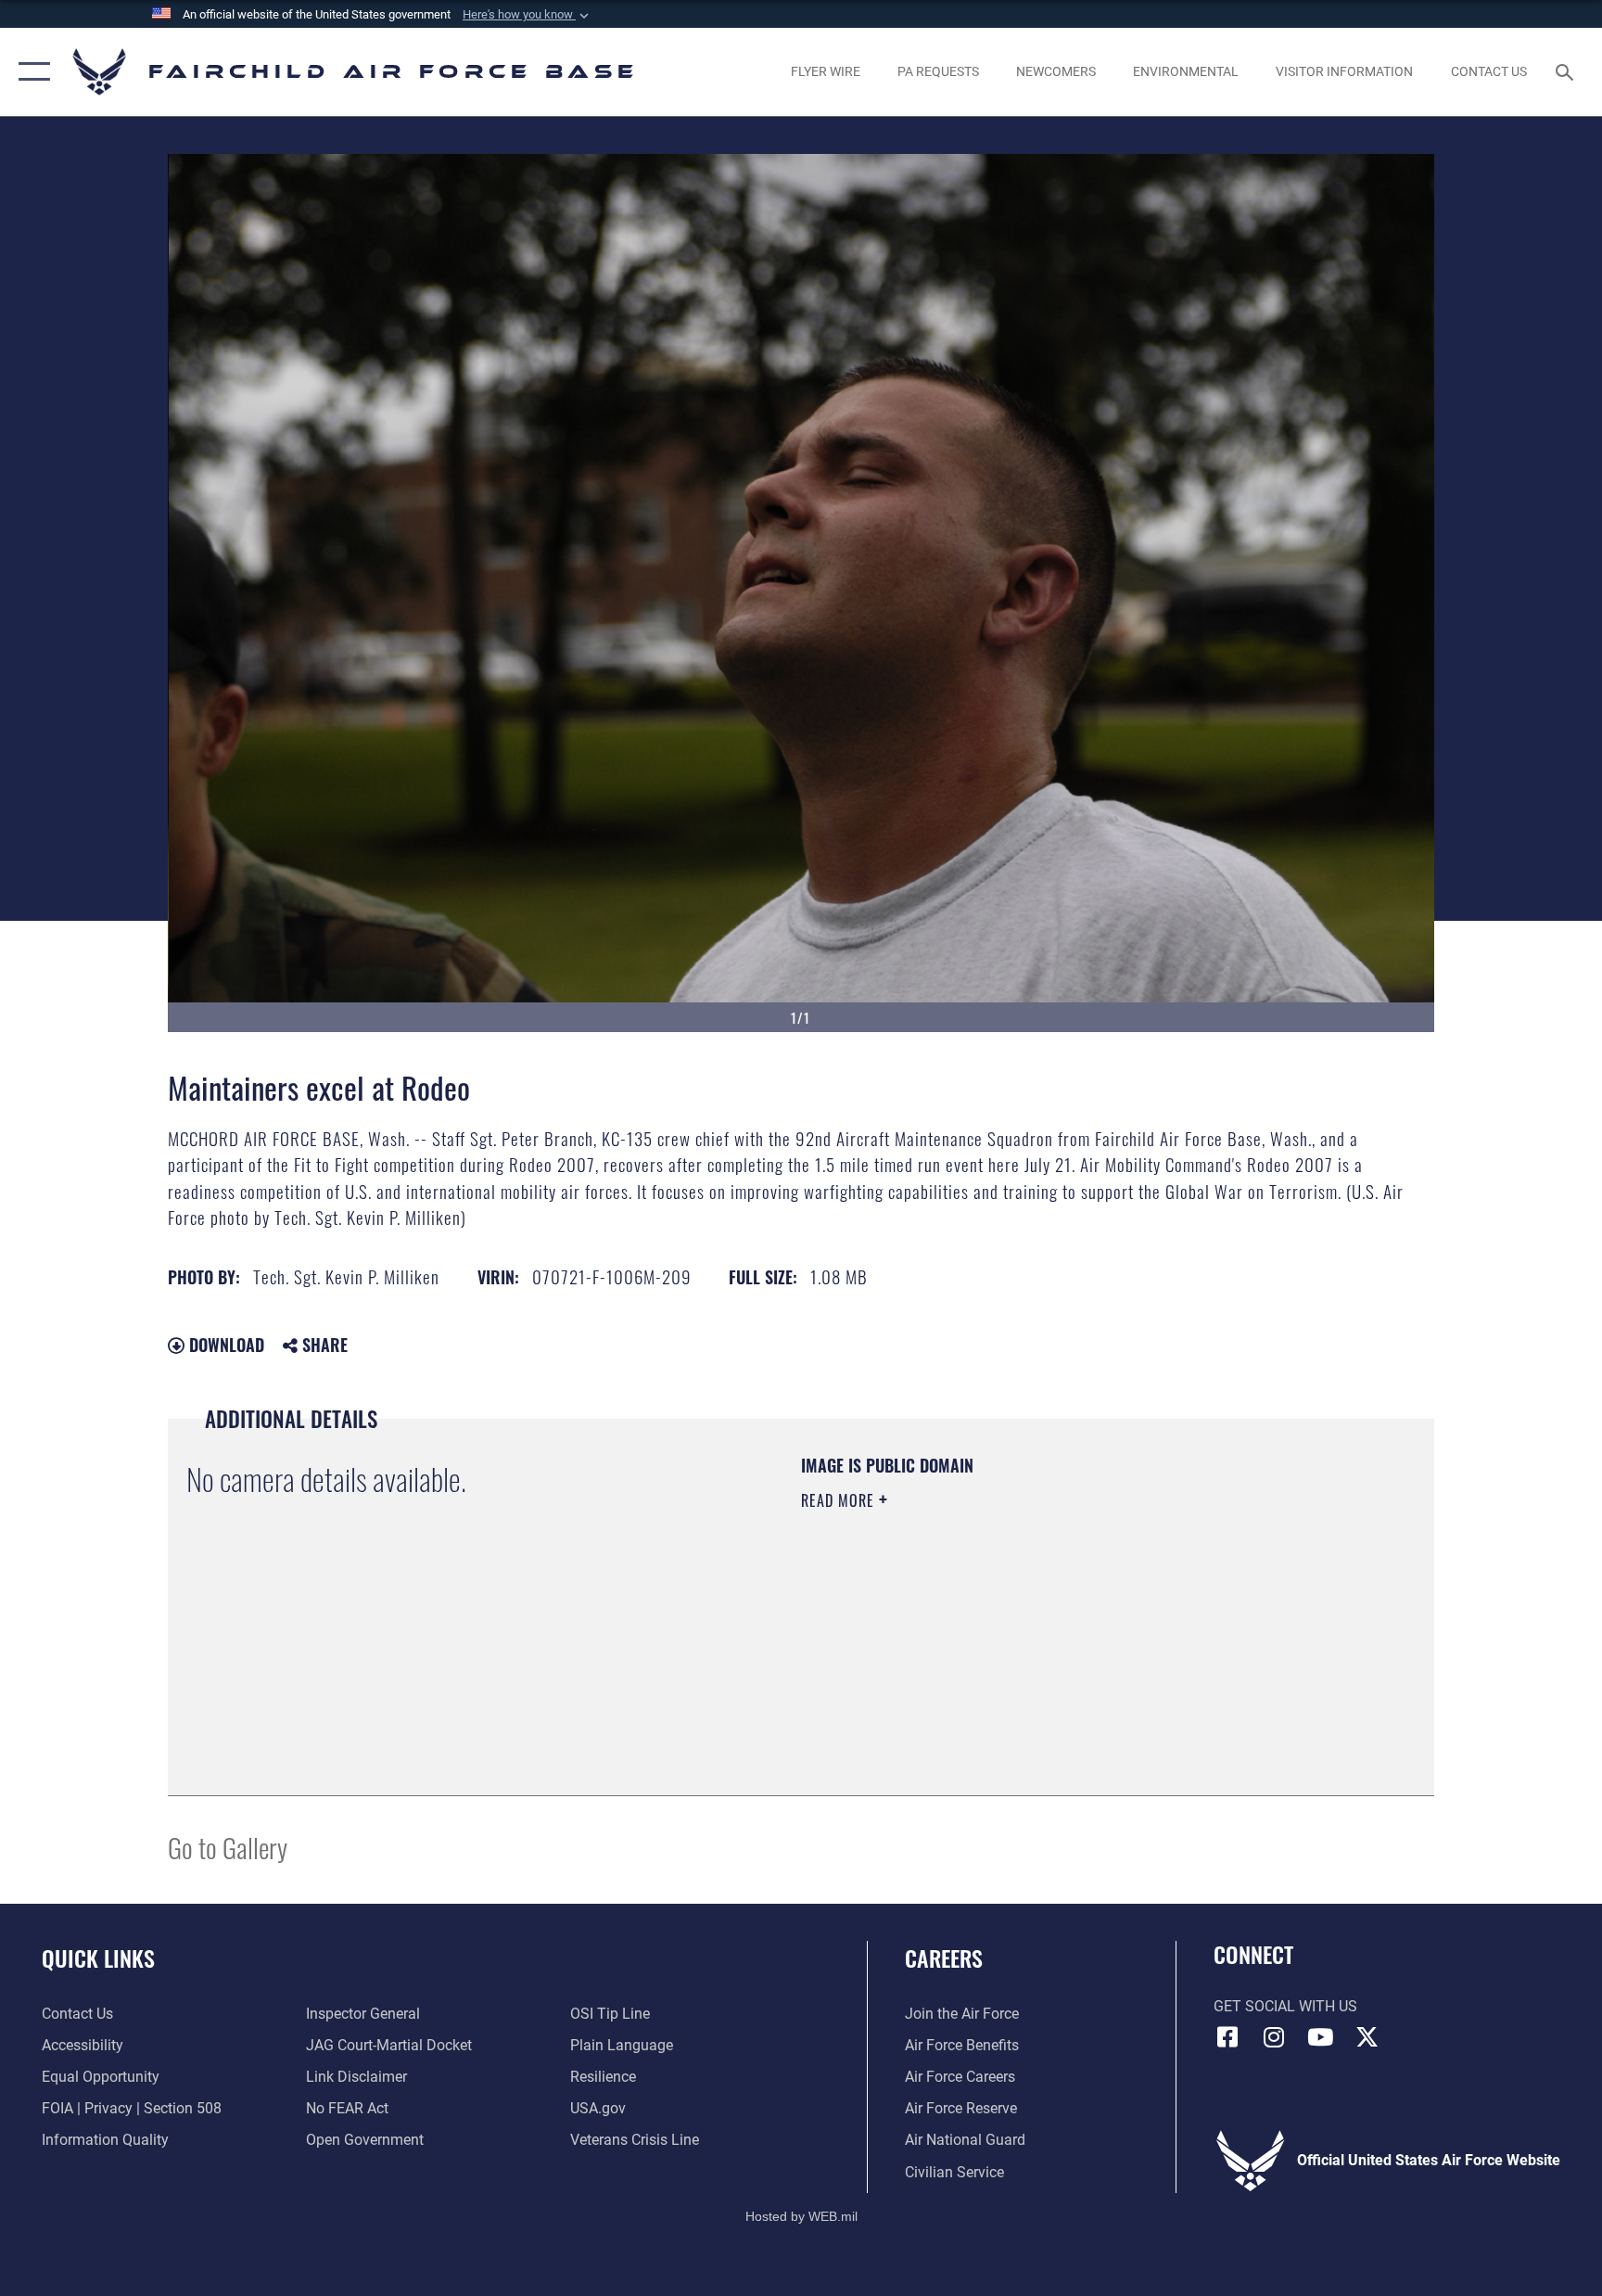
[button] (528, 15)
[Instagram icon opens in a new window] (1274, 2037)
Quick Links (98, 1958)
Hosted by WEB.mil (801, 2216)
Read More (840, 1500)
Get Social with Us (1285, 2006)
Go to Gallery (228, 1847)
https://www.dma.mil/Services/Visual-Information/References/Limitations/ (1018, 1618)
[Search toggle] (1567, 71)
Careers (944, 1958)
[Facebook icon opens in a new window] (1227, 2037)
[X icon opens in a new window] (1367, 2037)
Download (224, 1345)
